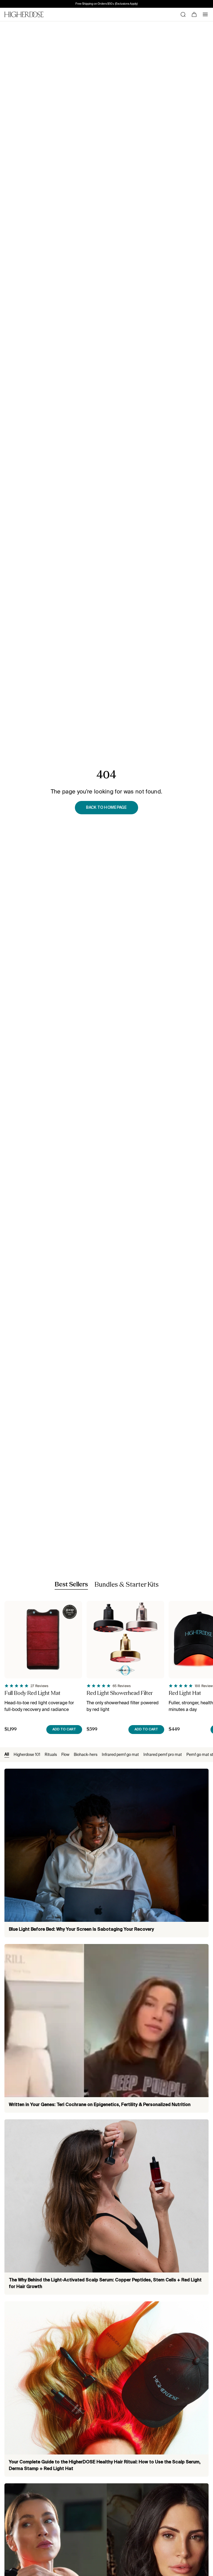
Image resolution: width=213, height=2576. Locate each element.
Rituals (51, 1755)
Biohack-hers (86, 1755)
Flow (65, 1755)
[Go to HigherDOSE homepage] (24, 14)
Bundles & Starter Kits (127, 1585)
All (7, 1755)
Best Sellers (71, 1585)
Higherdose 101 (27, 1755)
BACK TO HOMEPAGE (106, 808)
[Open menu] (205, 14)
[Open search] (183, 14)
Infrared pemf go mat (120, 1755)
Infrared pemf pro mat (163, 1755)
